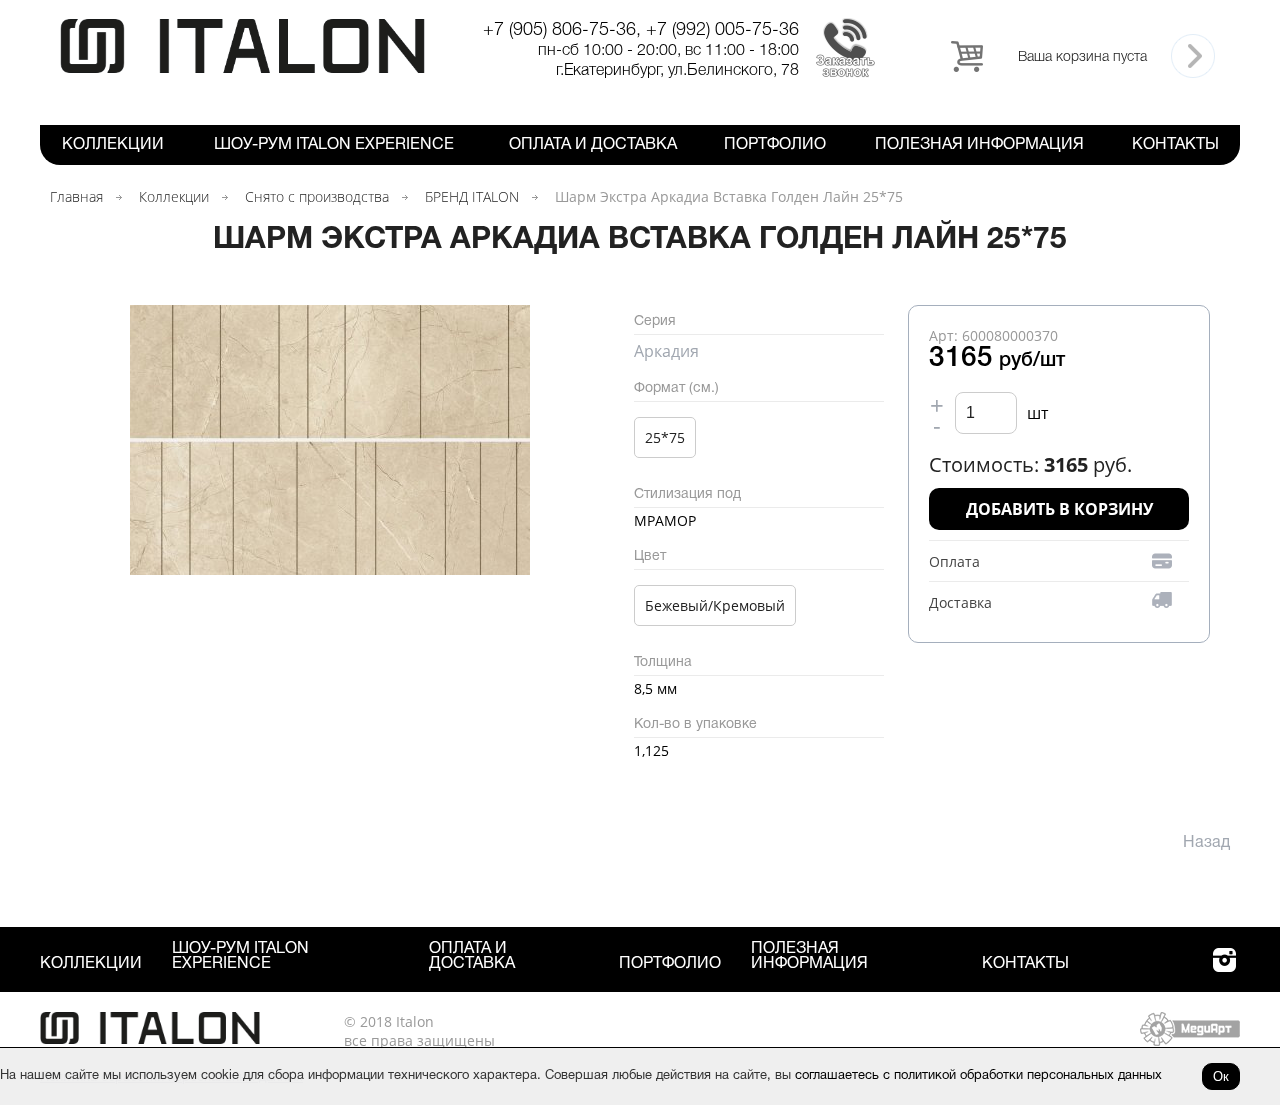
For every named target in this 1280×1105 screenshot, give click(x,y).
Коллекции (113, 145)
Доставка (960, 602)
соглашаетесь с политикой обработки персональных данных (978, 1076)
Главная (76, 196)
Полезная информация (979, 145)
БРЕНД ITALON (472, 196)
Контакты (1175, 145)
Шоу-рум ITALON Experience (334, 145)
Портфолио (775, 145)
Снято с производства (317, 196)
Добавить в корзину (1059, 509)
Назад (1206, 843)
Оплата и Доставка (593, 145)
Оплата (954, 561)
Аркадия (666, 351)
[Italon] (242, 69)
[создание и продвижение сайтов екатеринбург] (1190, 1040)
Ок (1221, 1076)
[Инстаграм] (1224, 971)
